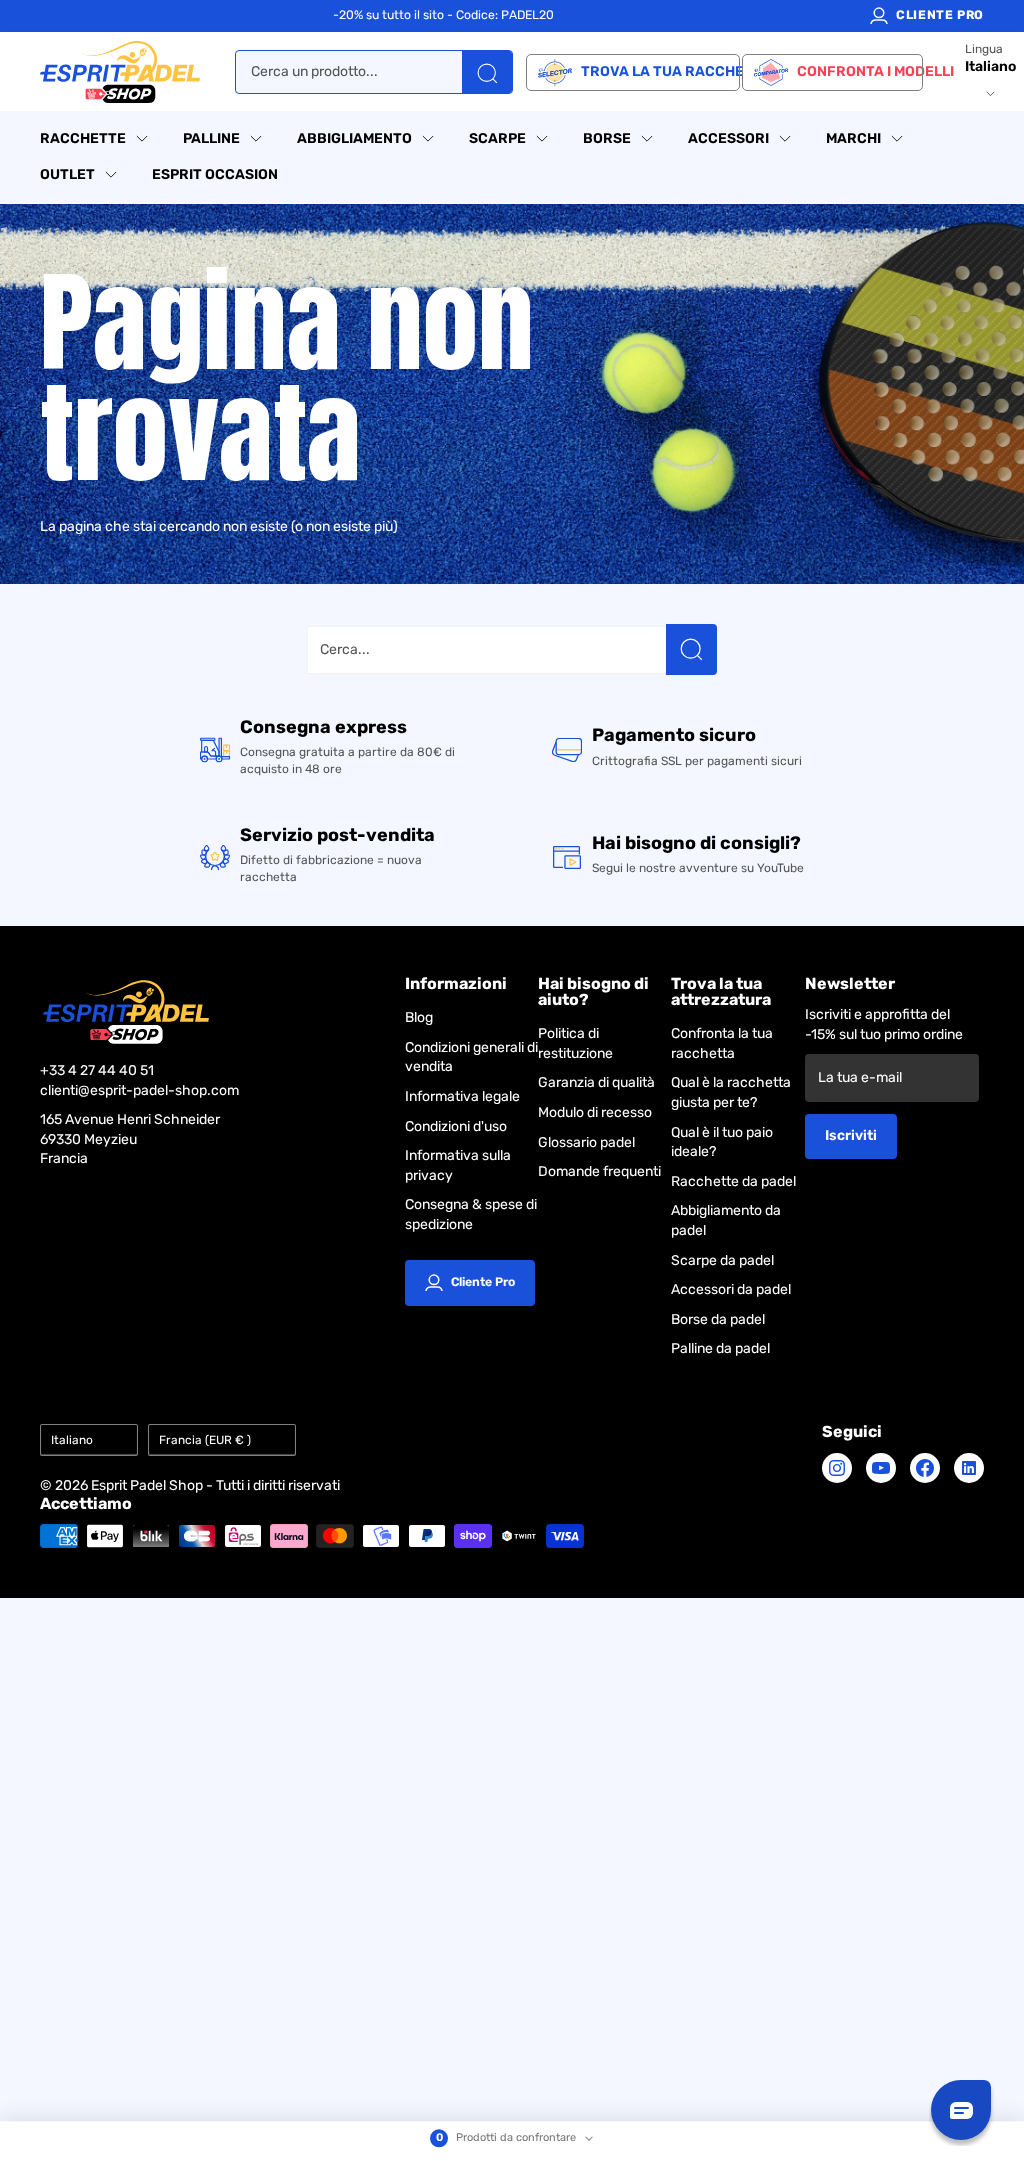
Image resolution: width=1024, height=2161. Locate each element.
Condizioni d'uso (456, 1126)
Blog (419, 1017)
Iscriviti (851, 1135)
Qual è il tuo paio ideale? (722, 1142)
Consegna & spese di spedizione (471, 1214)
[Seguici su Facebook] (925, 1468)
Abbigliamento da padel (726, 1220)
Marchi (853, 138)
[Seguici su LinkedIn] (969, 1468)
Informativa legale (462, 1096)
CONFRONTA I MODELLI (859, 71)
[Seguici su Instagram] (837, 1468)
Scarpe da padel (722, 1260)
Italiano (72, 1440)
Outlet (67, 174)
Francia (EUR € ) (205, 1440)
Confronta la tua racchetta (722, 1043)
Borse (607, 138)
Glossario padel (586, 1142)
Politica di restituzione (575, 1043)
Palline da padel (720, 1348)
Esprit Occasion (215, 174)
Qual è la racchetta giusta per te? (731, 1092)
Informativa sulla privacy (458, 1165)
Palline (211, 138)
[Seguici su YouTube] (881, 1468)
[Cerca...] (691, 649)
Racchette (83, 138)
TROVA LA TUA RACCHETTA (660, 71)
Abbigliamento (354, 138)
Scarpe (497, 138)
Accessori (728, 138)
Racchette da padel (733, 1181)
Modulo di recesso (595, 1112)
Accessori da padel (731, 1289)
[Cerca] (487, 72)
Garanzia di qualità (596, 1082)
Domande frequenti (599, 1171)
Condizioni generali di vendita (471, 1057)
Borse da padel (718, 1319)
